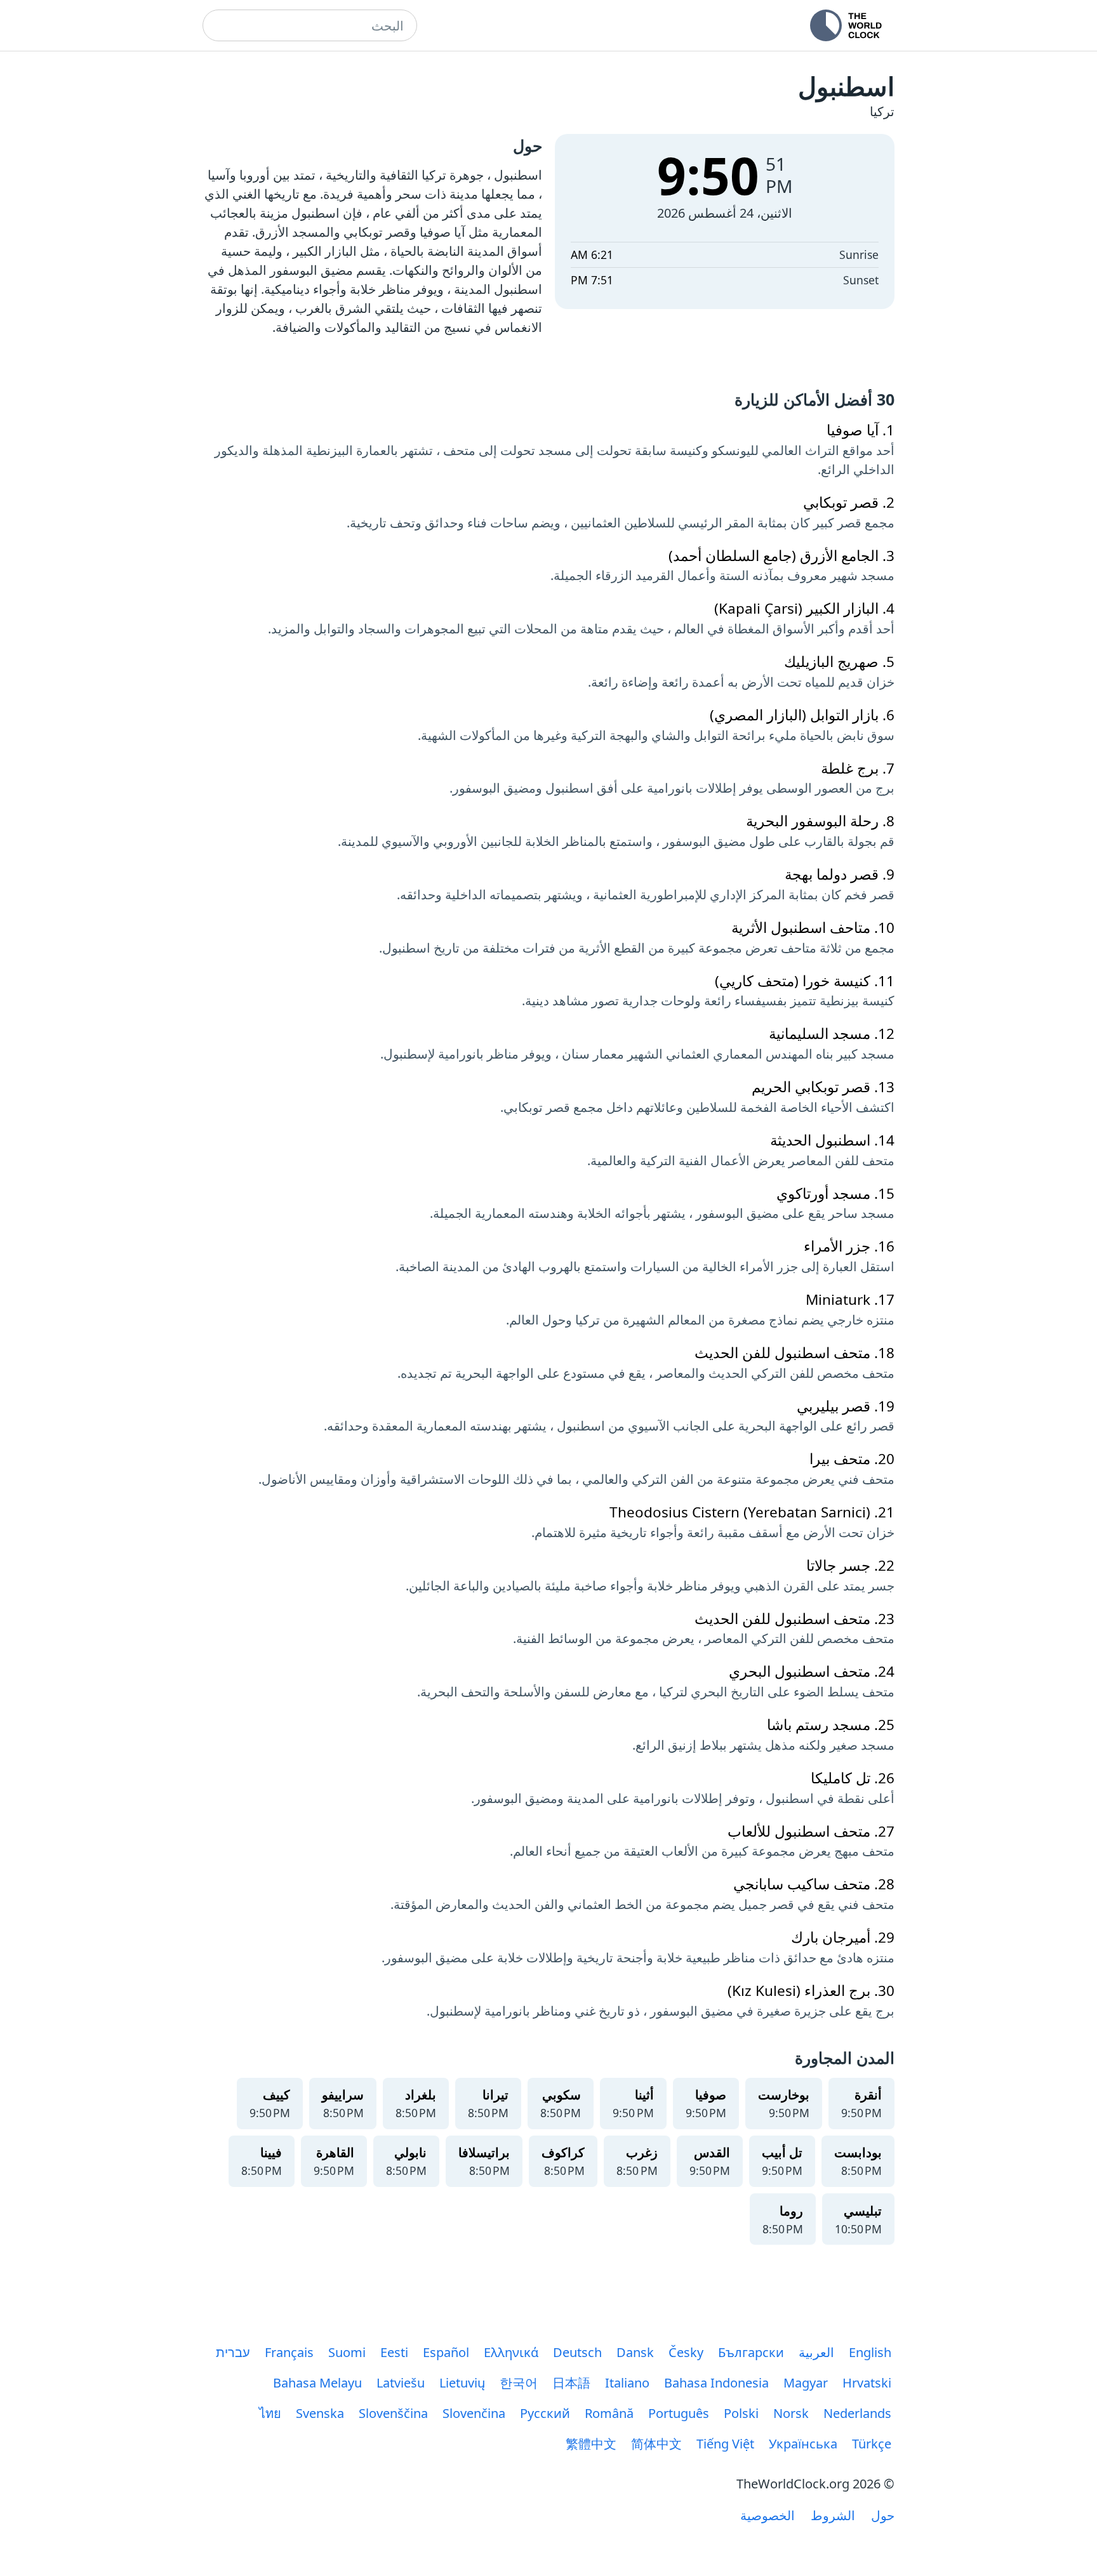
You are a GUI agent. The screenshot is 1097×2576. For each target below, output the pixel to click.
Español (446, 2352)
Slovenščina (393, 2413)
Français (289, 2352)
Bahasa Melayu (317, 2383)
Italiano (627, 2383)
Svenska (320, 2413)
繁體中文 (591, 2444)
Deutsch (577, 2352)
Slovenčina (474, 2413)
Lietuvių (462, 2383)
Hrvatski (867, 2383)
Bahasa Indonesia (716, 2383)
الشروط (833, 2515)
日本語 (571, 2383)
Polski (741, 2413)
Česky (686, 2352)
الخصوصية (768, 2515)
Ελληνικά (511, 2352)
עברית (233, 2352)
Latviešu (401, 2383)
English (870, 2352)
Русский (545, 2413)
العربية (816, 2352)
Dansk (635, 2352)
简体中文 (656, 2444)
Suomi (347, 2352)
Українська (803, 2444)
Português (679, 2413)
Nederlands (857, 2413)
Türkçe (872, 2444)
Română (609, 2413)
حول (883, 2515)
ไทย (270, 2413)
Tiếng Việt (725, 2444)
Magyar (806, 2383)
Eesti (394, 2352)
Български (751, 2352)
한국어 (519, 2383)
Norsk (791, 2413)
